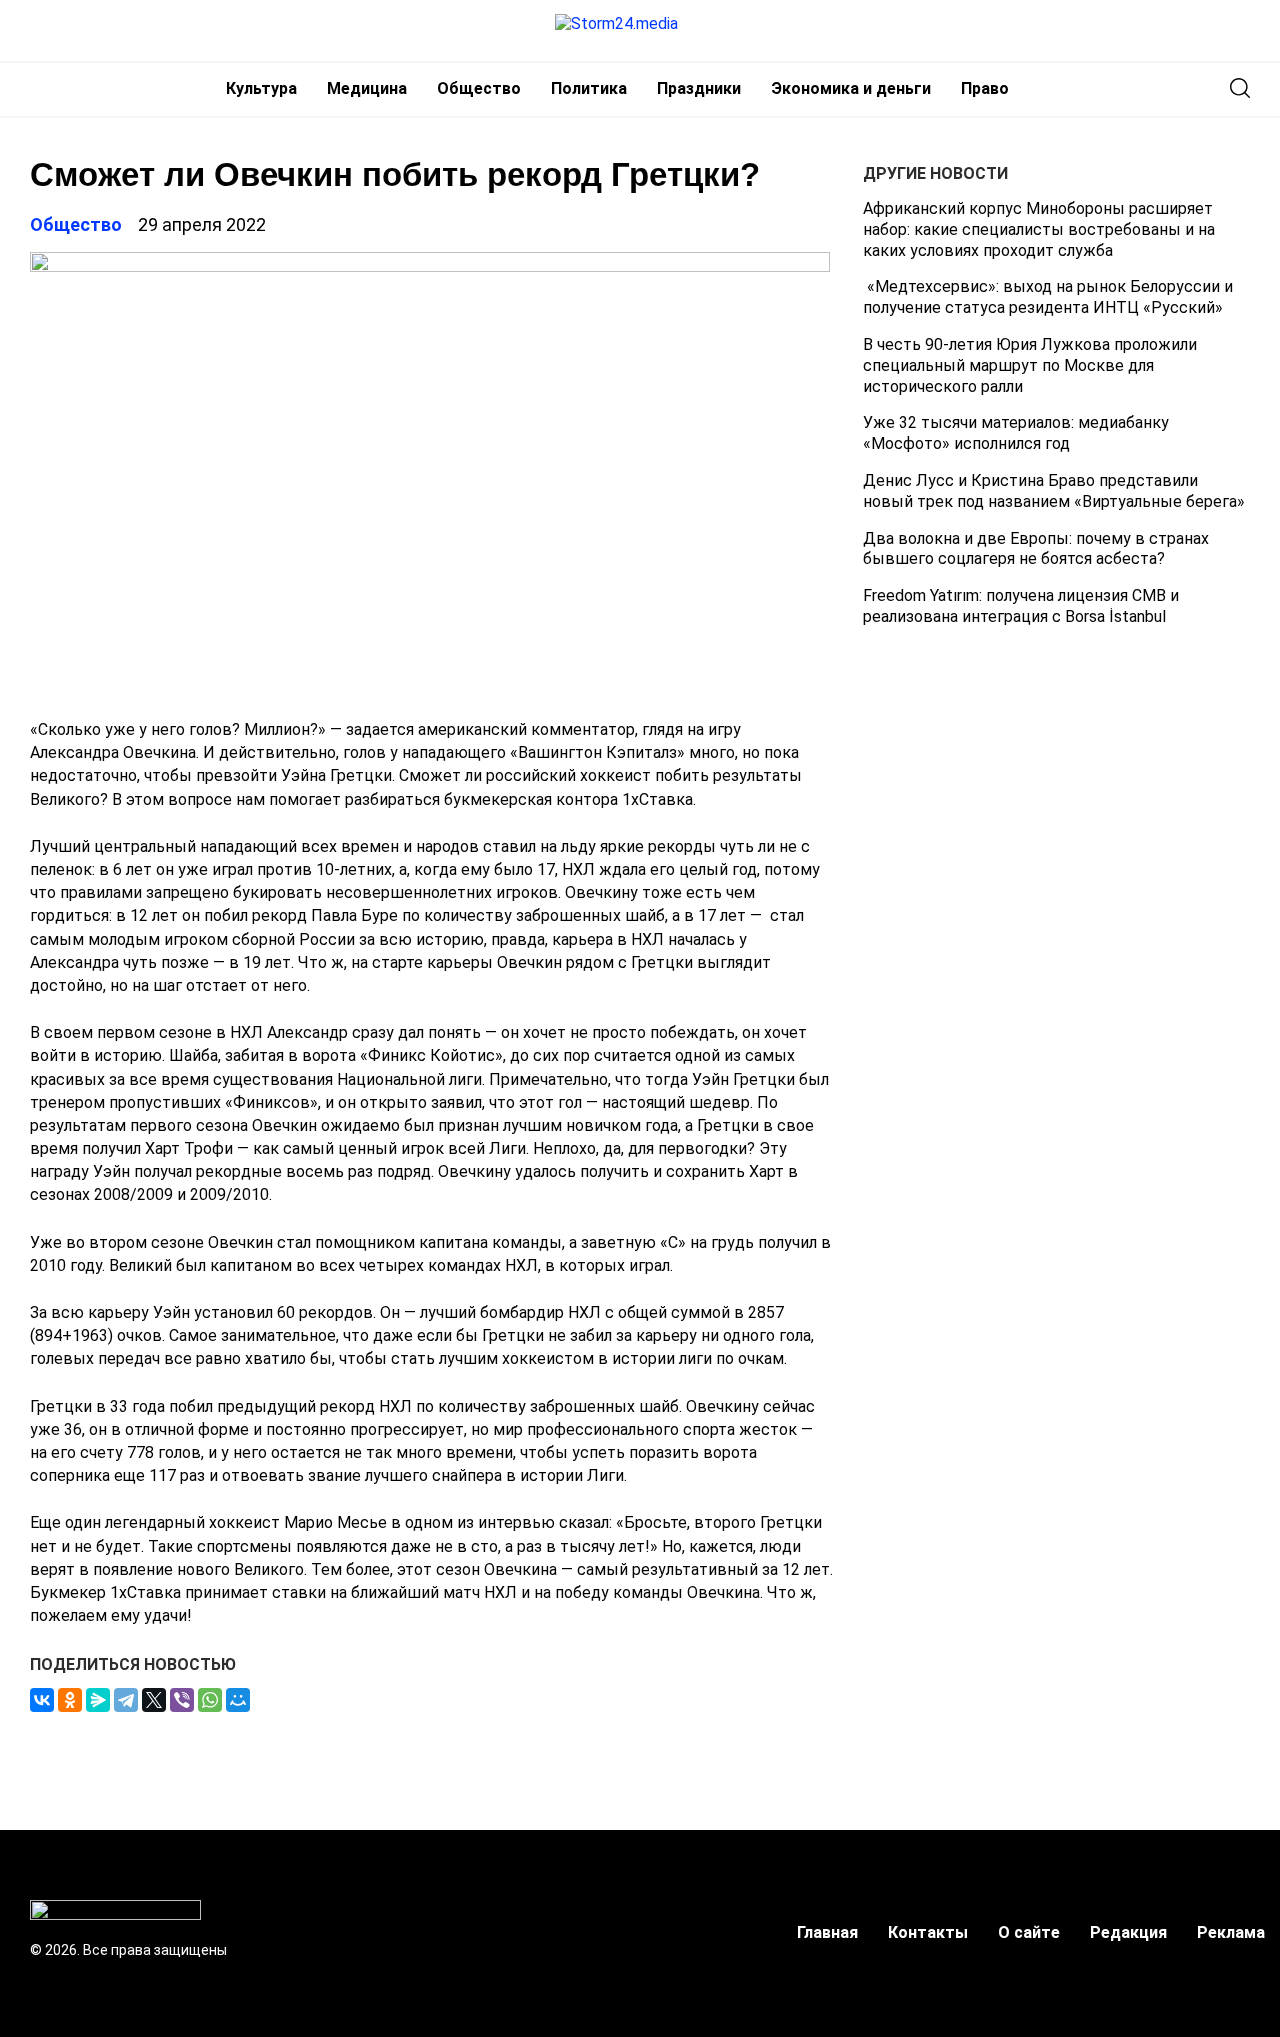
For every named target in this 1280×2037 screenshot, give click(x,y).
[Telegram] (126, 1700)
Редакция (1128, 1932)
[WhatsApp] (210, 1700)
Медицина (367, 88)
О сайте (1029, 1932)
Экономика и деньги (851, 88)
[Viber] (182, 1700)
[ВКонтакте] (42, 1700)
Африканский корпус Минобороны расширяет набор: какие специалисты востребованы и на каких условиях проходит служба (1039, 229)
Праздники (699, 88)
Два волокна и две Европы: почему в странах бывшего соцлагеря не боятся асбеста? (1036, 549)
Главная (827, 1932)
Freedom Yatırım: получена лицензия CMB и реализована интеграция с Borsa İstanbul (1021, 606)
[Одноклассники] (70, 1700)
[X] (154, 1700)
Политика (589, 88)
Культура (261, 88)
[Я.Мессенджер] (98, 1700)
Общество (479, 88)
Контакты (928, 1932)
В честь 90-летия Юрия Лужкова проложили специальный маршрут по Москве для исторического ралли (1030, 365)
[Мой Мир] (238, 1700)
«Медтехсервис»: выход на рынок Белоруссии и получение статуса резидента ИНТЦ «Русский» (1048, 297)
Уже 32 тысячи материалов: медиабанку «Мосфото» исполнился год (1016, 433)
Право (985, 88)
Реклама (1231, 1932)
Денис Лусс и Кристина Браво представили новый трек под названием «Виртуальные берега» (1054, 491)
